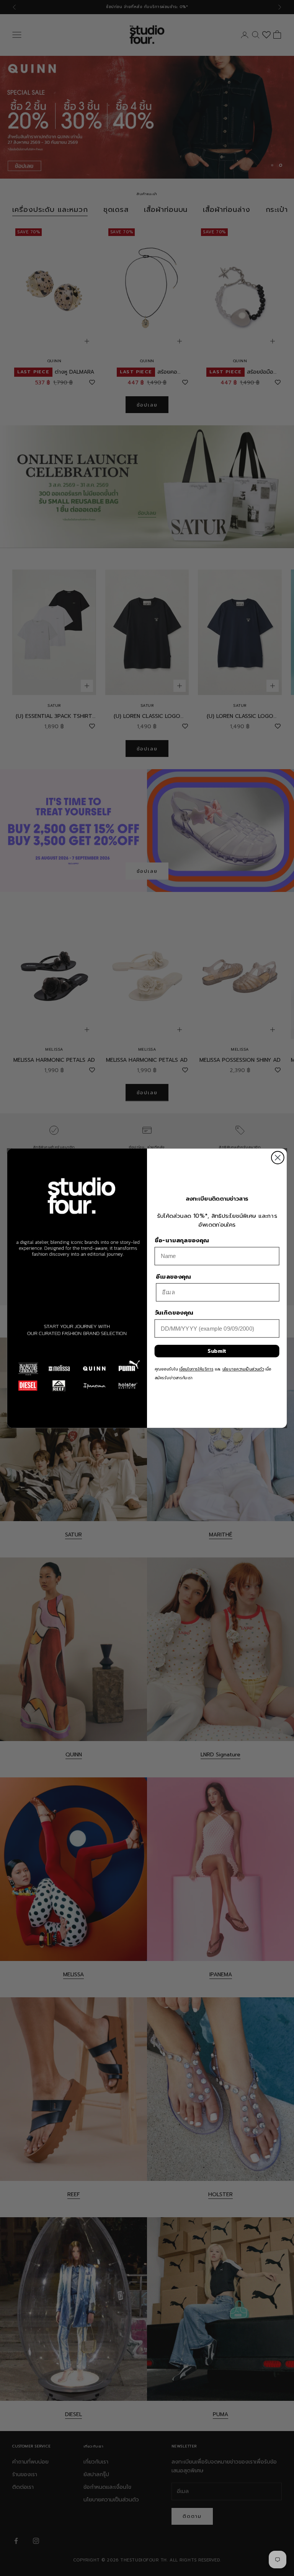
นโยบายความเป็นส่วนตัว (243, 1369)
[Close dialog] (278, 1158)
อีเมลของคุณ (173, 1276)
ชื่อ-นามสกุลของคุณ (182, 1240)
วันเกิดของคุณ (174, 1313)
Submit (217, 1351)
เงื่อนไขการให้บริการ (196, 1369)
